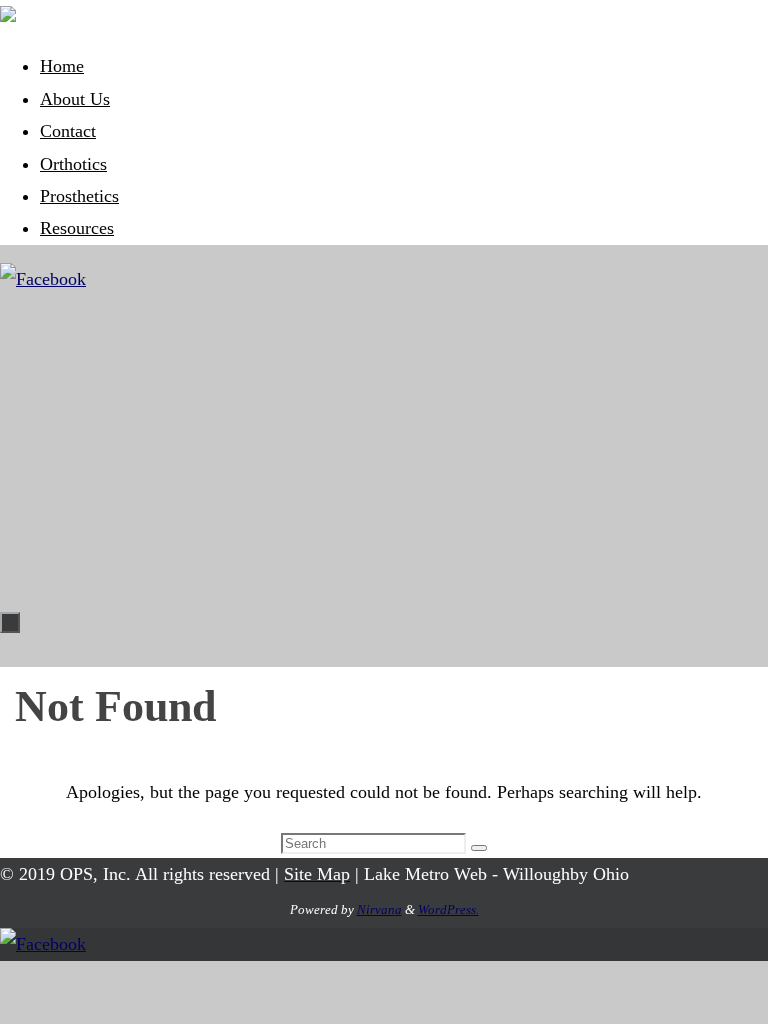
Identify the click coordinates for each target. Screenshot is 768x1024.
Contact (68, 131)
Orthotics (73, 164)
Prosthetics (79, 196)
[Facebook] (43, 279)
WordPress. (448, 909)
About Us (75, 99)
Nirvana (379, 909)
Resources (77, 228)
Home (62, 66)
